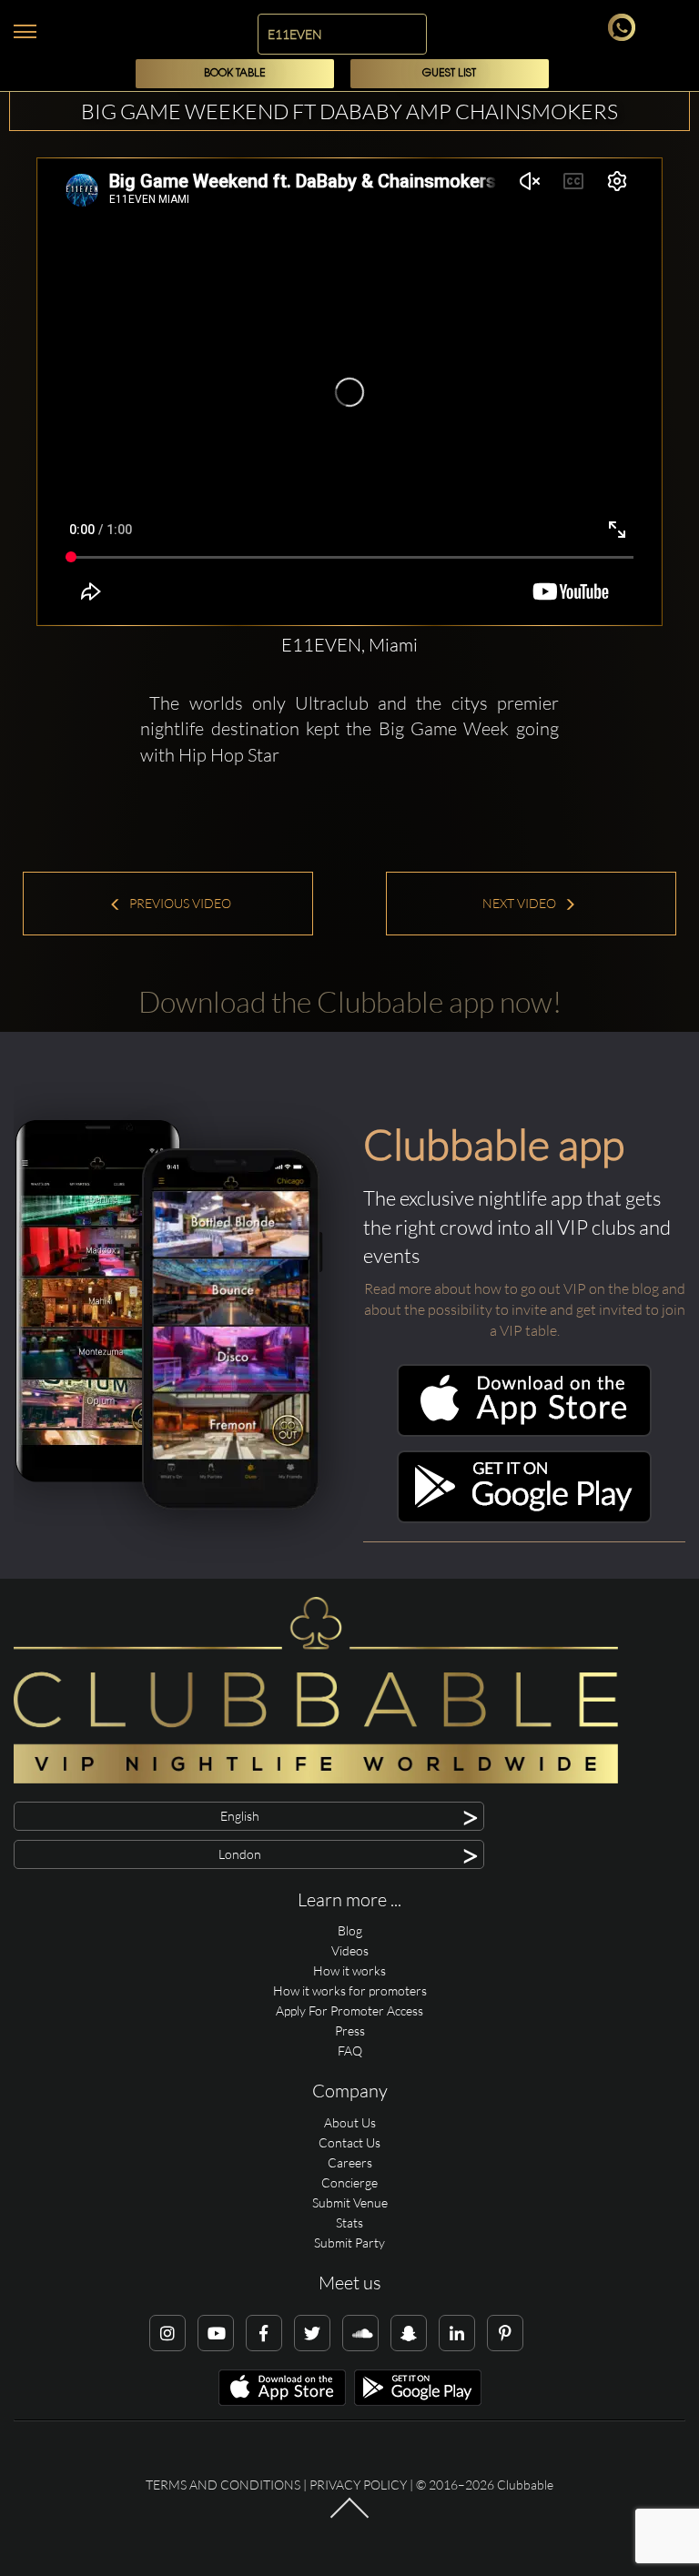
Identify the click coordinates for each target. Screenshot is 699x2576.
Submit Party (349, 2243)
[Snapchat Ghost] (409, 2333)
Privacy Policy (358, 2485)
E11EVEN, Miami (349, 645)
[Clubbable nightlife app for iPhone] (524, 1432)
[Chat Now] (625, 36)
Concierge (349, 2182)
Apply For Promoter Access (349, 2010)
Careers (350, 2162)
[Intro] (349, 2516)
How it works (349, 1970)
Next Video (521, 903)
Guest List (449, 73)
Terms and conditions (223, 2485)
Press (350, 2030)
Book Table (235, 73)
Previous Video (179, 903)
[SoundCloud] (360, 2333)
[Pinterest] (505, 2333)
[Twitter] (312, 2333)
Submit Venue (350, 2202)
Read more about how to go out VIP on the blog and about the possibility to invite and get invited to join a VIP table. (525, 1309)
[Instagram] (167, 2333)
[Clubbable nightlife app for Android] (524, 1518)
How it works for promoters (350, 1990)
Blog (350, 1930)
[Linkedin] (457, 2333)
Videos (350, 1950)
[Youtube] (216, 2333)
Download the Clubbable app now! (350, 1001)
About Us (350, 2122)
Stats (349, 2222)
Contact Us (349, 2142)
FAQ (350, 2051)
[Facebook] (264, 2333)
